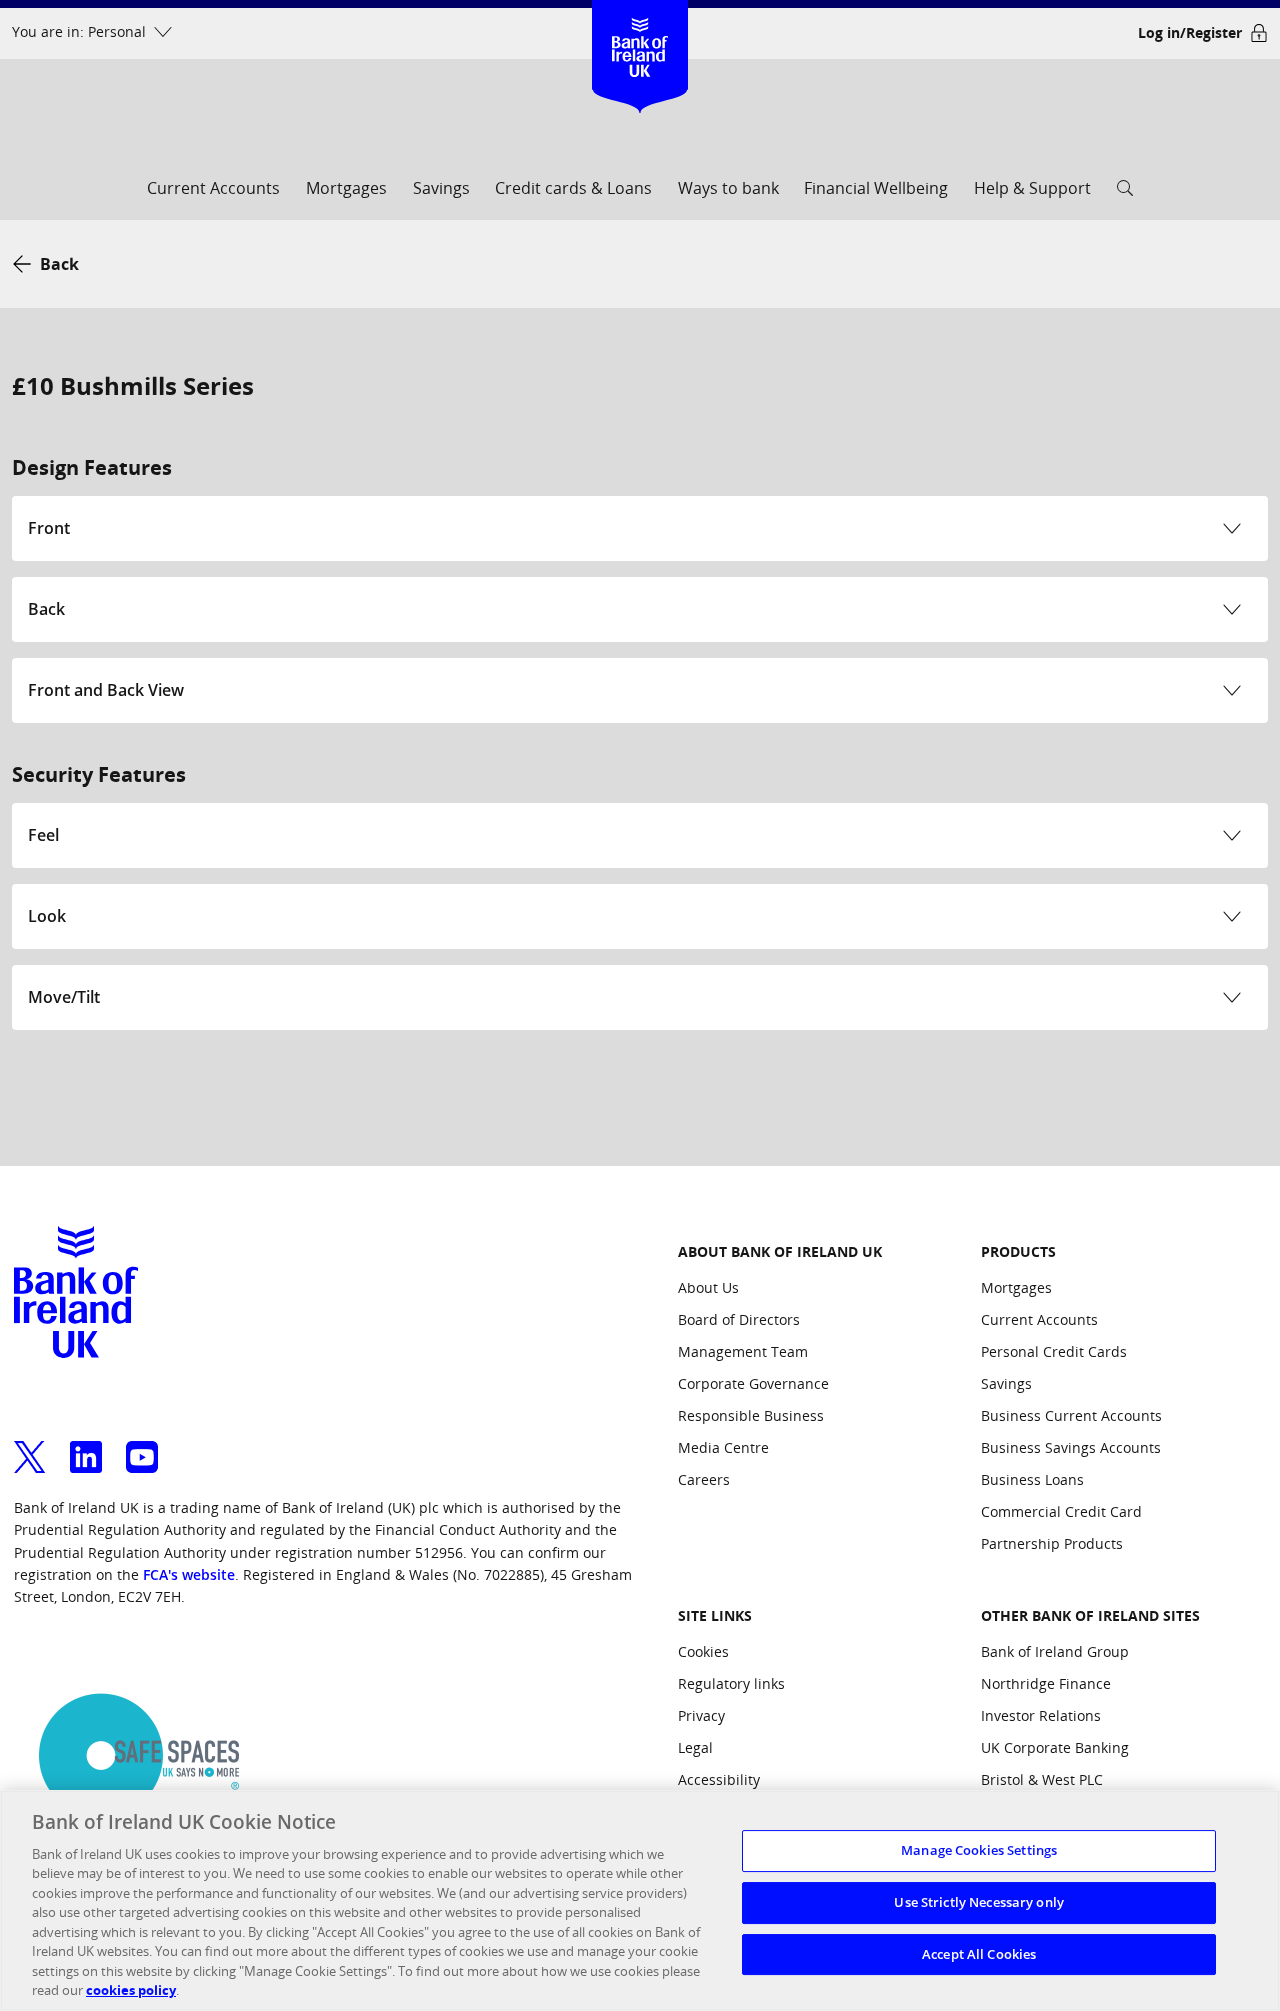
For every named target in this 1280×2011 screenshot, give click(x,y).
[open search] (1125, 194)
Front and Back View (106, 690)
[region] (640, 1900)
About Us (708, 1287)
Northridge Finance (1046, 1683)
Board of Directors (739, 1319)
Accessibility (719, 1779)
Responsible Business (751, 1415)
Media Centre (723, 1447)
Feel (43, 835)
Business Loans (1032, 1479)
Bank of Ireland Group (1055, 1651)
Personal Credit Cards (1054, 1351)
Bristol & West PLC (1042, 1779)
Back (46, 609)
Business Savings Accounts (1071, 1447)
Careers (704, 1479)
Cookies (703, 1651)
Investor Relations (1041, 1715)
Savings (441, 188)
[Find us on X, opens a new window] (30, 1445)
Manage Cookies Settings (979, 1851)
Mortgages (346, 188)
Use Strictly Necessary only (979, 1902)
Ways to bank (728, 188)
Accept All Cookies (979, 1954)
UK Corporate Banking (1055, 1747)
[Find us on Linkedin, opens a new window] (86, 1445)
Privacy (701, 1715)
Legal (695, 1747)
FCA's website (189, 1574)
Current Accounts (213, 188)
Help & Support (1032, 188)
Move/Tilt (64, 997)
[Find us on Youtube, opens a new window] (142, 1445)
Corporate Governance (753, 1383)
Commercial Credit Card (1061, 1511)
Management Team (743, 1351)
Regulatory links (731, 1683)
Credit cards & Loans (573, 188)
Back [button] (59, 264)
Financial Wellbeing (876, 188)
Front (49, 528)
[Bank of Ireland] (640, 29)
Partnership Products (1052, 1543)
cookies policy (131, 1990)
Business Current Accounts (1071, 1415)
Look (47, 916)
